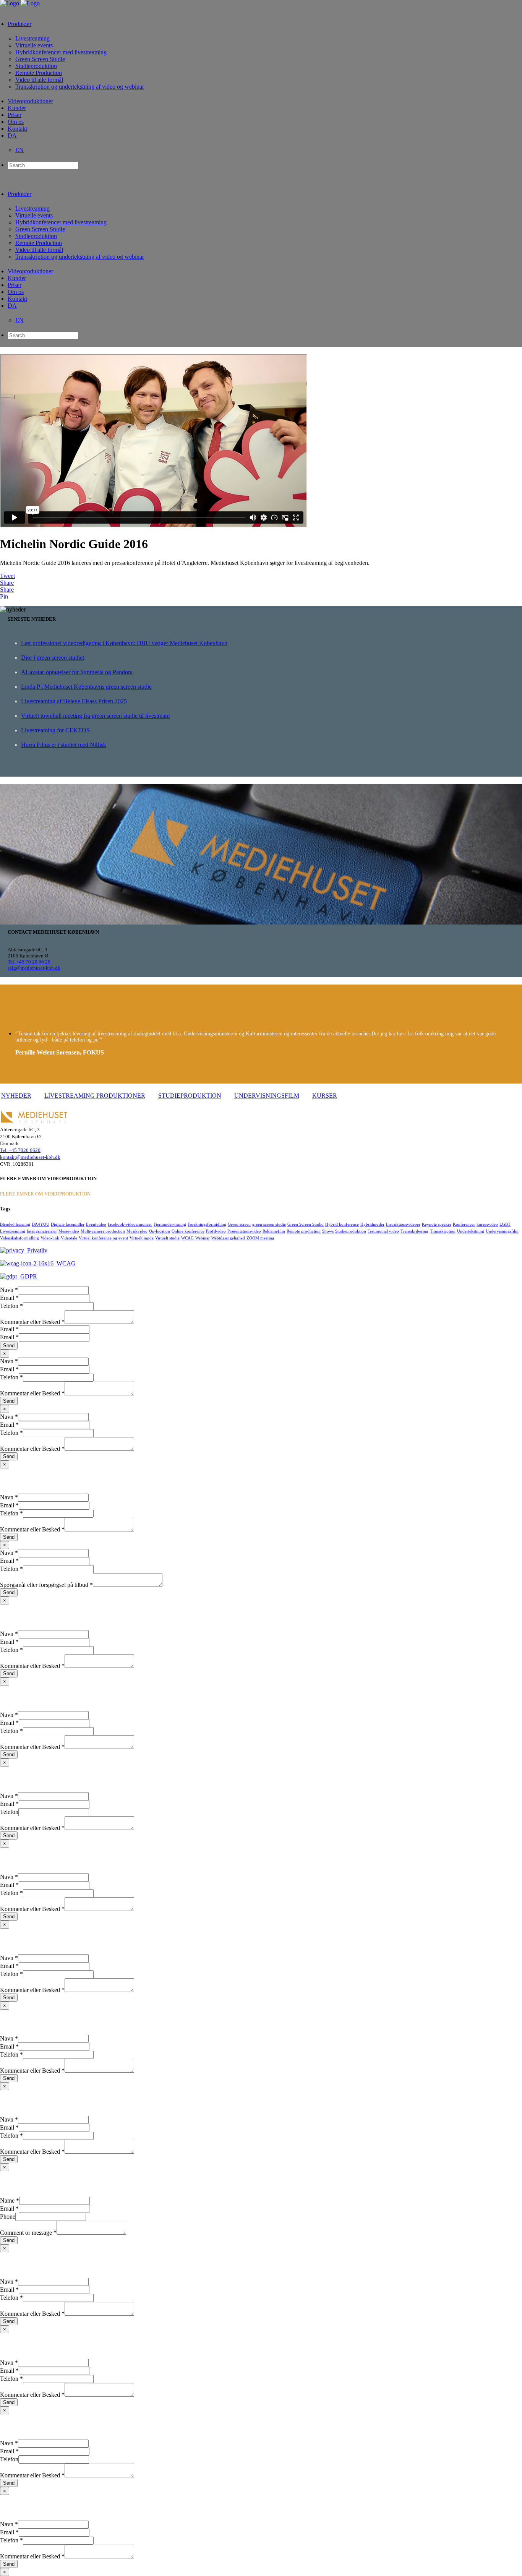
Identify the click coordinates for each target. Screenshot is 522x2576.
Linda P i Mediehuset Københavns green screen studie (86, 687)
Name (10, 2200)
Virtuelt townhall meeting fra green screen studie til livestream (95, 716)
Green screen (239, 1224)
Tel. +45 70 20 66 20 (29, 962)
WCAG (187, 1238)
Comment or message (28, 2233)
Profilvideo (216, 1231)
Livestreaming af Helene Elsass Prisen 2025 (74, 701)
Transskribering (414, 1231)
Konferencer (464, 1224)
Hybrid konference (342, 1224)
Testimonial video (383, 1231)
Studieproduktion (190, 1096)
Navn (9, 1290)
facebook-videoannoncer (130, 1224)
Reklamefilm (274, 1231)
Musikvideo (137, 1231)
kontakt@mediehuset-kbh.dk (30, 1157)
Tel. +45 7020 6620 (20, 1150)
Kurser (325, 1096)
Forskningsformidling (207, 1224)
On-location (160, 1231)
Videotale (69, 1238)
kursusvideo (487, 1224)
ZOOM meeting (260, 1238)
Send (9, 1346)
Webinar (203, 1238)
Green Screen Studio (306, 1224)
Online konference (188, 1231)
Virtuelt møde (142, 1238)
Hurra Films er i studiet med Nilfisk (64, 745)
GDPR (27, 1276)
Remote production (304, 1231)
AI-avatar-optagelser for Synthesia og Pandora (77, 672)
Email (9, 1298)
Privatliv (36, 1250)
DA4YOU (41, 1224)
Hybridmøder (372, 1224)
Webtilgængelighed (228, 1238)
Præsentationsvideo (244, 1231)
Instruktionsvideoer (403, 1224)
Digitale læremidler (68, 1224)
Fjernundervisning (170, 1224)
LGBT (505, 1224)
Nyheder (16, 1096)
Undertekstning (471, 1231)
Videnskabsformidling (19, 1238)
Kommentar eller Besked (32, 1322)
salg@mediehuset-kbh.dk (34, 968)
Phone (8, 2217)
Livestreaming (13, 1231)
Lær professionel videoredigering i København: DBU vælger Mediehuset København (124, 643)
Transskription (443, 1231)
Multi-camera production (103, 1231)
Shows (328, 1231)
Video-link (50, 1238)
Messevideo (69, 1231)
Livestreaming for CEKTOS (55, 730)
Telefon (11, 1306)
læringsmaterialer (42, 1231)
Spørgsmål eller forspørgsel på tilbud (46, 1585)
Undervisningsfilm (267, 1096)
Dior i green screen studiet (53, 658)
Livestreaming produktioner (95, 1096)
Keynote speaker (437, 1224)
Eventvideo (96, 1224)
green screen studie (269, 1224)
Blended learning (15, 1224)
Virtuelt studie (167, 1238)
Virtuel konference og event (103, 1238)
